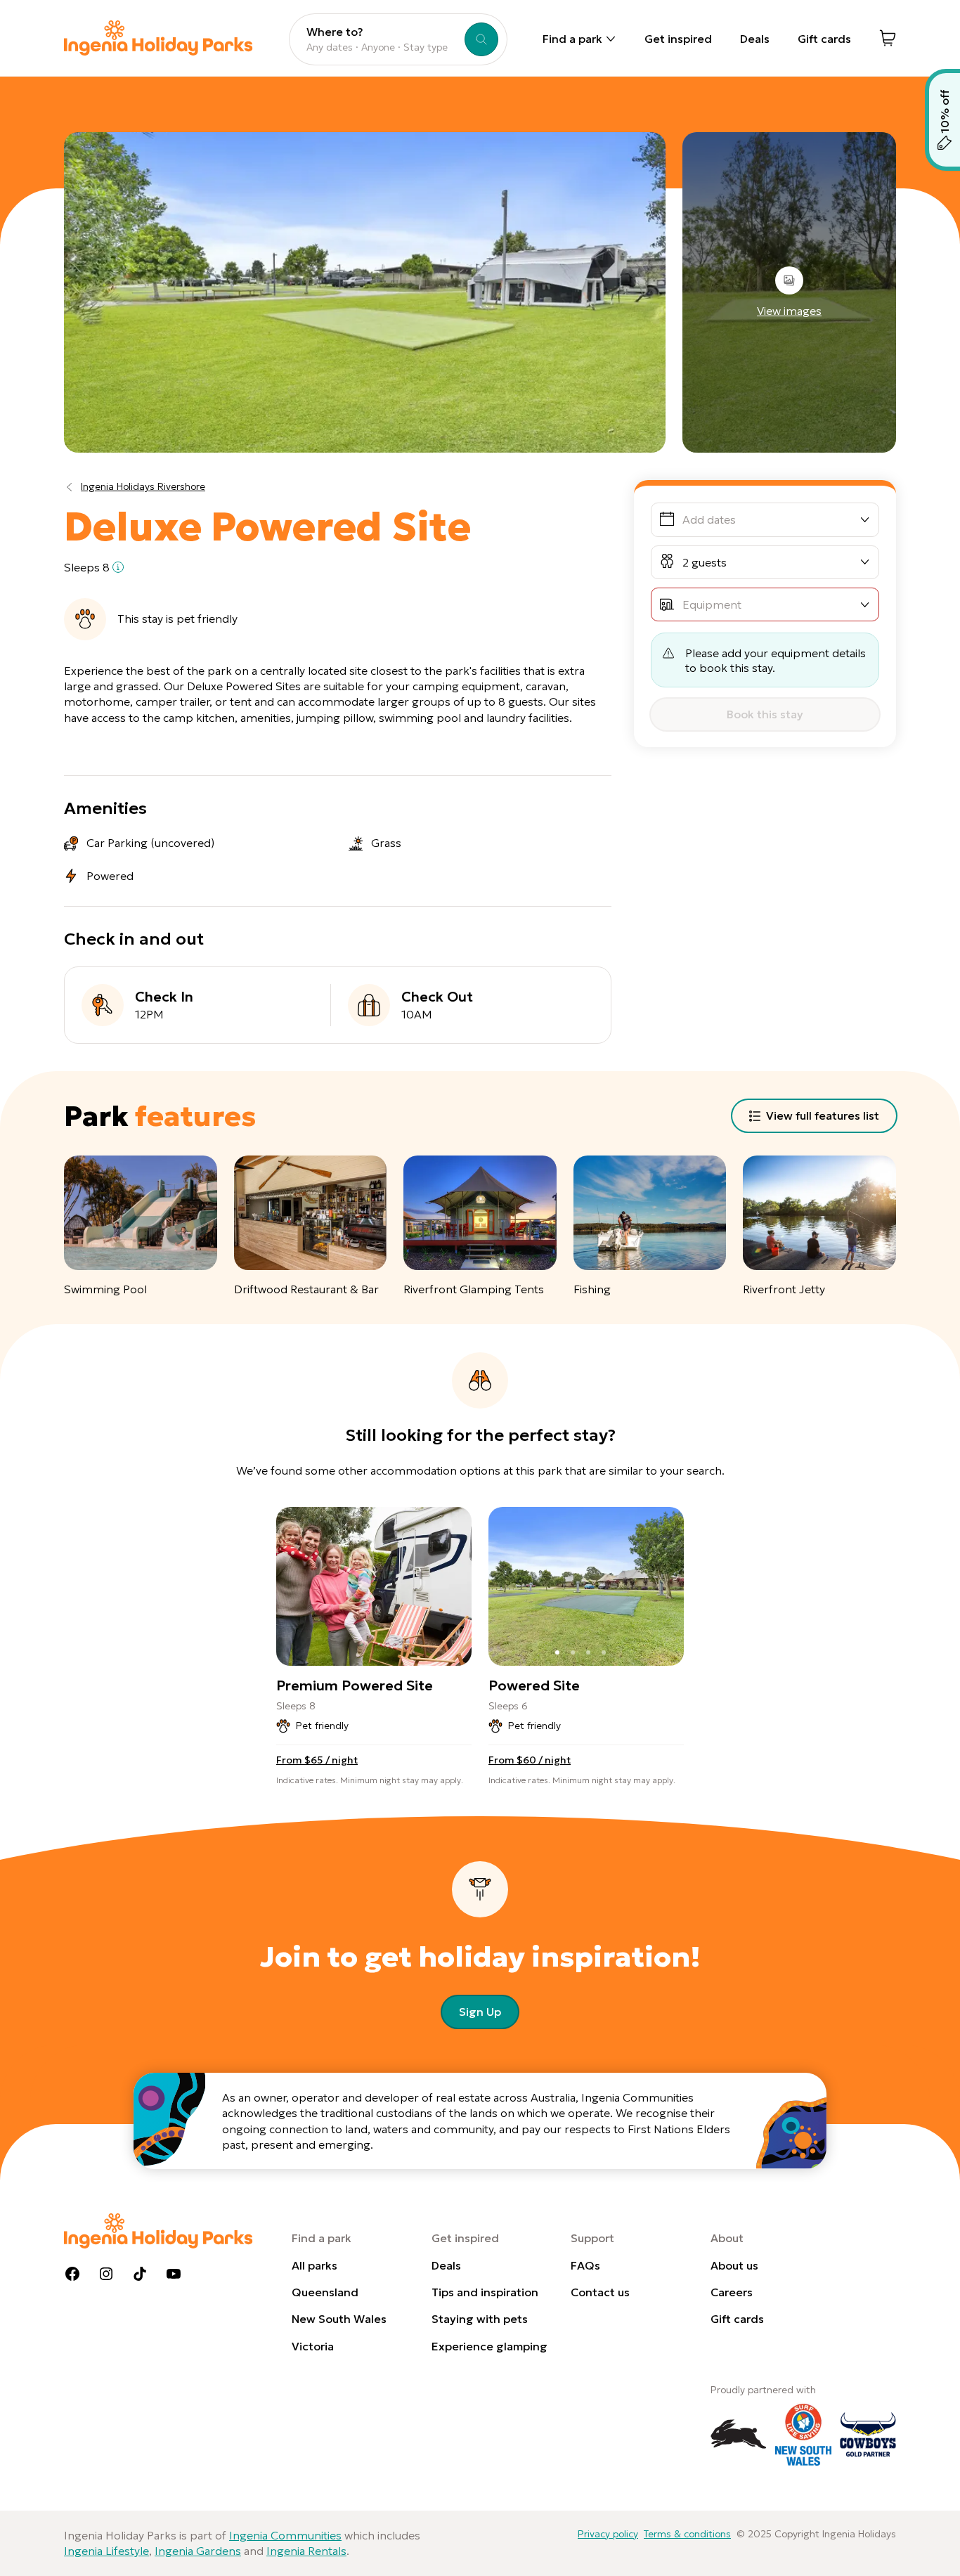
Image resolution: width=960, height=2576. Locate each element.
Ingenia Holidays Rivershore (143, 486)
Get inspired (678, 39)
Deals (755, 39)
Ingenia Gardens (198, 2551)
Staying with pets (480, 2319)
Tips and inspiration (485, 2292)
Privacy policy (608, 2534)
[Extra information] (118, 567)
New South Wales (339, 2319)
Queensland (325, 2292)
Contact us (600, 2292)
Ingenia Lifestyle (106, 2551)
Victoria (313, 2346)
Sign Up (480, 2012)
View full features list (823, 1115)
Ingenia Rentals (306, 2551)
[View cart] (888, 38)
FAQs (585, 2265)
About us (734, 2265)
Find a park (572, 39)
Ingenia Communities (285, 2535)
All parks (314, 2265)
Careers (732, 2292)
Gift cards (824, 39)
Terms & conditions (687, 2534)
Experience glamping (489, 2346)
